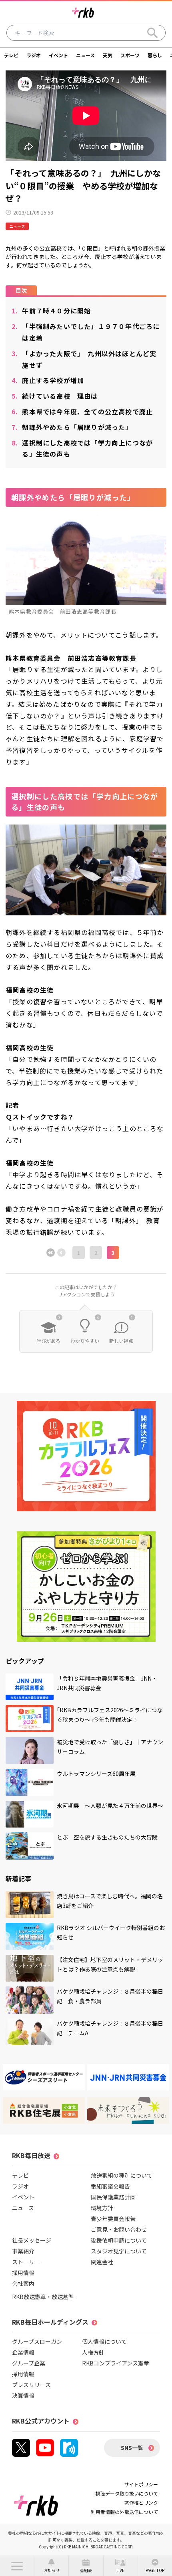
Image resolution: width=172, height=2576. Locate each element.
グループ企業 (29, 2363)
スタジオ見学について (119, 2251)
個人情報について (104, 2341)
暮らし (155, 55)
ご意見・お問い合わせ (119, 2229)
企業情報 (23, 2352)
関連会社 (102, 2262)
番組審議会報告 (110, 2186)
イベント (58, 55)
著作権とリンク (141, 2503)
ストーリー (26, 2262)
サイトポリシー (141, 2484)
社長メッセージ (32, 2240)
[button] (17, 2566)
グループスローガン (37, 2341)
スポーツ (130, 55)
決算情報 (23, 2395)
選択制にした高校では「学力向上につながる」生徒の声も (82, 448)
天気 (108, 55)
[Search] (152, 33)
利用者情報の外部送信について (124, 2512)
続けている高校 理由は (55, 396)
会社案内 (23, 2283)
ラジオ (34, 55)
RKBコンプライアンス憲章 (116, 2363)
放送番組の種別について (122, 2175)
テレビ (11, 55)
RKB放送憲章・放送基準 (43, 2297)
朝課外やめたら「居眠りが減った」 (72, 427)
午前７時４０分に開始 (51, 311)
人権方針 (93, 2352)
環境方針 (102, 2208)
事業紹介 (23, 2251)
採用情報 (23, 2273)
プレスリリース (31, 2385)
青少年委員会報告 (113, 2219)
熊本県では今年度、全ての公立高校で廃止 (82, 411)
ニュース (85, 55)
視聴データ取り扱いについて (127, 2493)
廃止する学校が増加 (48, 380)
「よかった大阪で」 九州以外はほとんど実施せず (84, 359)
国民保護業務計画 (113, 2197)
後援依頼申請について (119, 2240)
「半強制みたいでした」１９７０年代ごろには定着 (86, 332)
